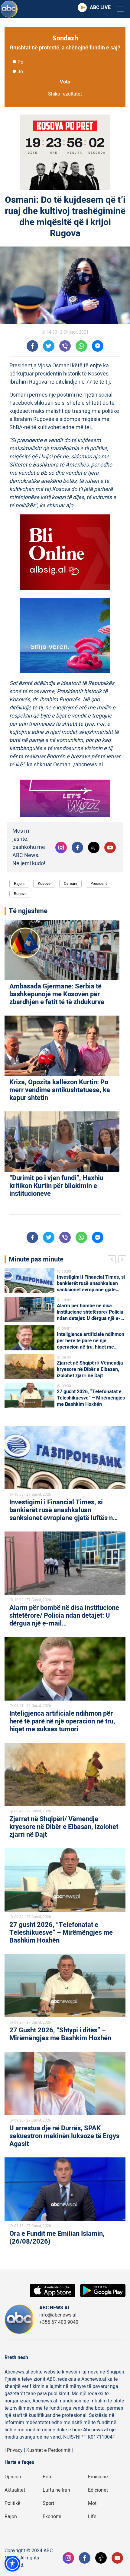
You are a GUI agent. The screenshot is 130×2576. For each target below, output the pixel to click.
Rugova (20, 894)
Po (20, 62)
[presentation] (113, 1260)
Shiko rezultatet (65, 94)
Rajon (11, 2517)
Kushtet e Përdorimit (48, 2450)
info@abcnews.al (58, 2315)
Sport (48, 2503)
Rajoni (19, 883)
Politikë (13, 2503)
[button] (12, 2564)
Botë (48, 2477)
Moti (93, 2503)
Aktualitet (15, 2490)
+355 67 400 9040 (59, 2322)
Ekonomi (52, 2517)
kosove (44, 883)
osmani (70, 883)
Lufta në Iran (56, 2490)
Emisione (98, 2477)
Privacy (15, 2450)
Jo (20, 72)
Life (92, 2517)
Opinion (13, 2477)
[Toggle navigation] (120, 9)
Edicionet (98, 2490)
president (99, 883)
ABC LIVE (100, 8)
